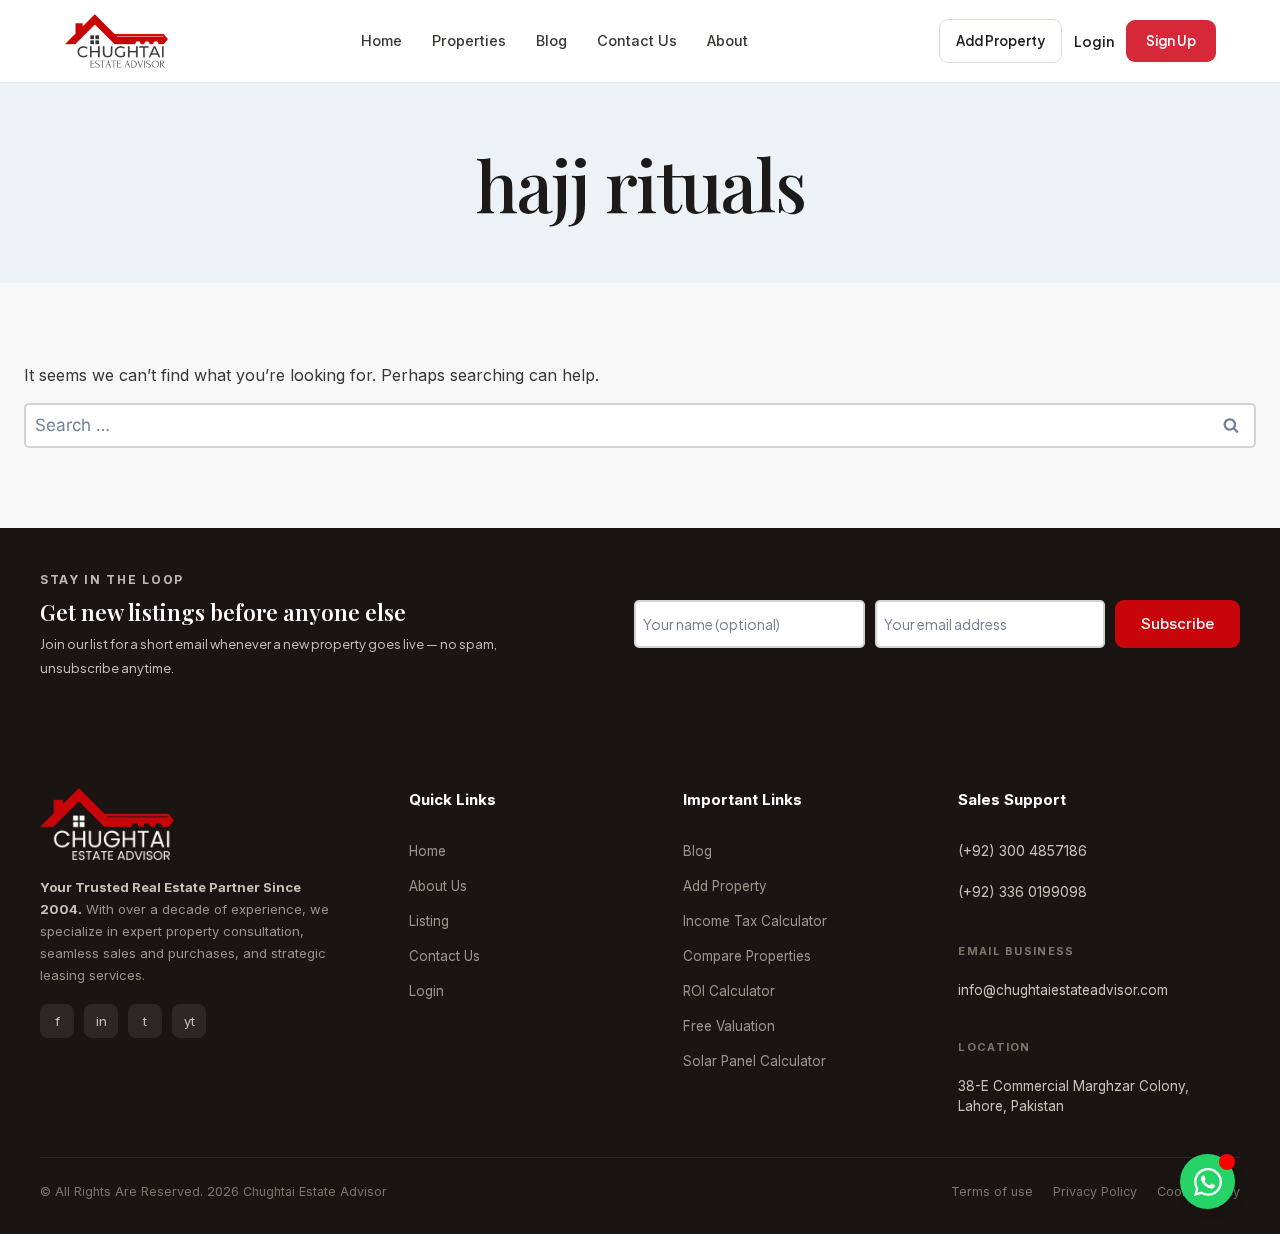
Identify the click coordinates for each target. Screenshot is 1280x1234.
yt (189, 1021)
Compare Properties (747, 956)
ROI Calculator (729, 991)
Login (1094, 41)
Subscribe (1177, 623)
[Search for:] (640, 425)
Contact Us (637, 40)
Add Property (1000, 40)
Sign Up (1171, 40)
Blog (551, 40)
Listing (429, 921)
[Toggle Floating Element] (1207, 1181)
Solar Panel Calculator (754, 1061)
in (101, 1021)
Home (381, 40)
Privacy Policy (1095, 1191)
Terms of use (992, 1191)
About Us (438, 886)
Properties (469, 40)
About (727, 40)
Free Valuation (729, 1026)
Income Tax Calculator (755, 921)
